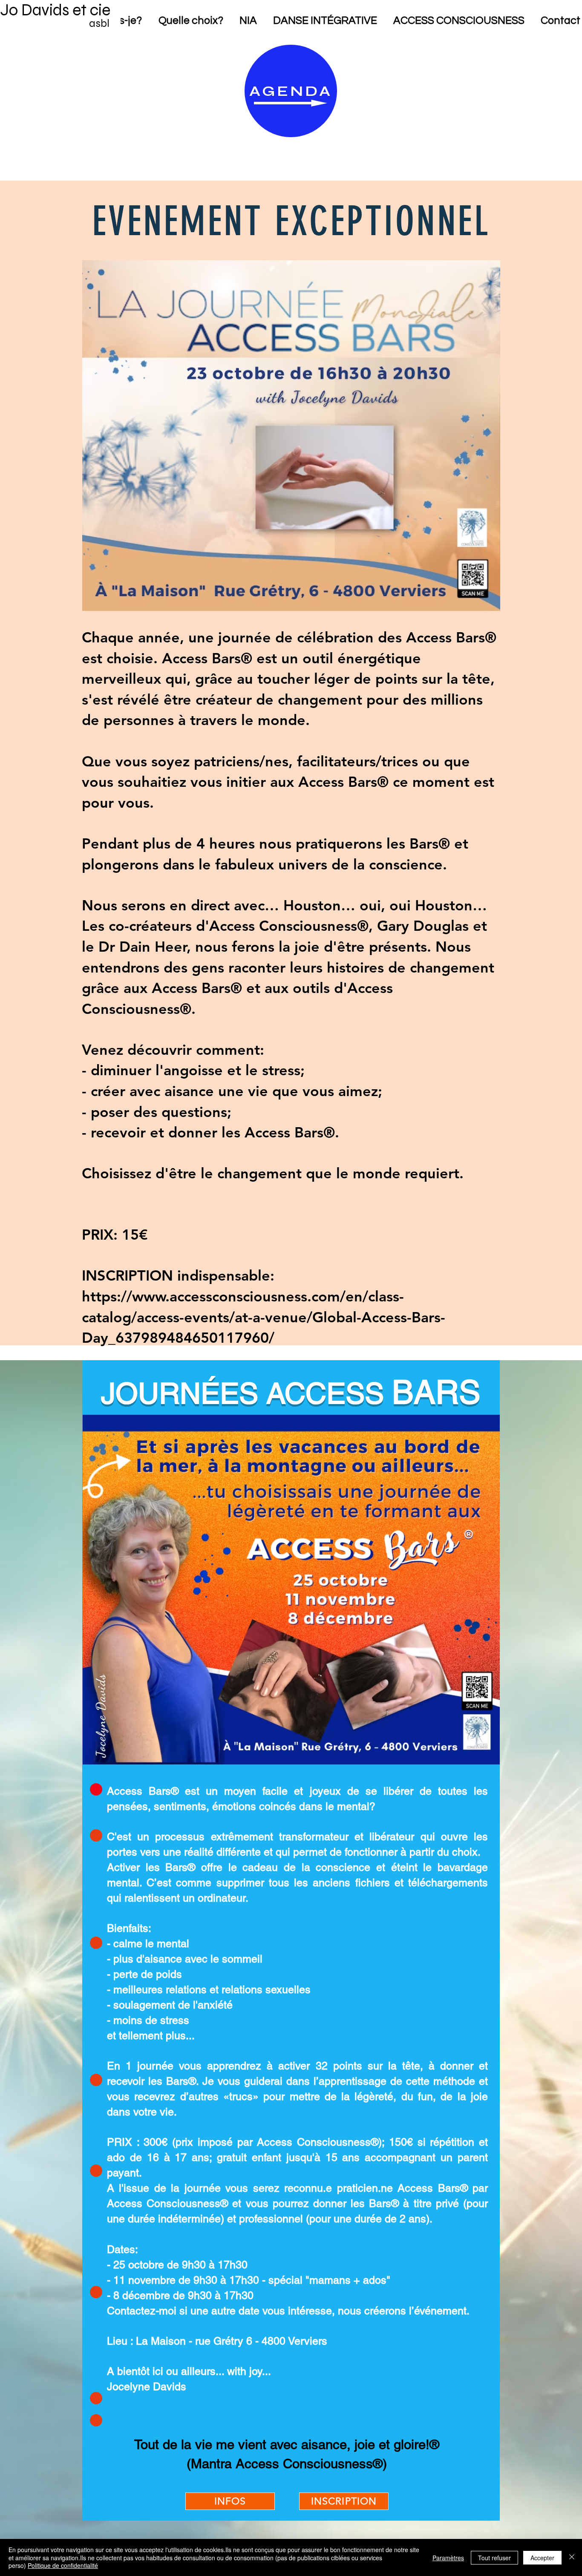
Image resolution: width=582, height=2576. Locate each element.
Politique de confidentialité (63, 2565)
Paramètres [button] (448, 2558)
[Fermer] (572, 2557)
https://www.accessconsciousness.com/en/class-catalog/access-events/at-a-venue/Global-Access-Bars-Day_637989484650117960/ (264, 1317)
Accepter (542, 2558)
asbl (99, 23)
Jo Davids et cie (55, 10)
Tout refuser (494, 2558)
